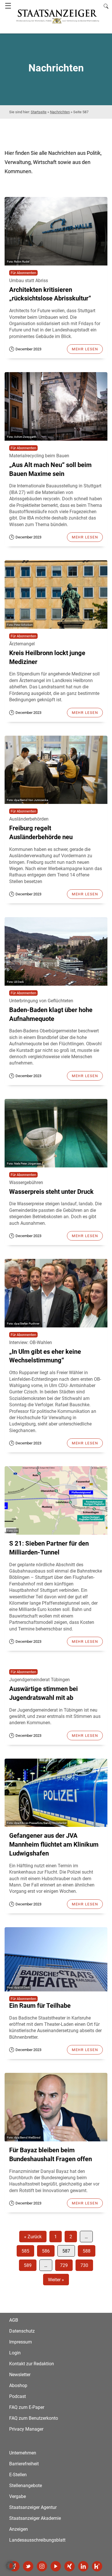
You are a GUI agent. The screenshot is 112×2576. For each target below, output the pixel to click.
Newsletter (20, 2375)
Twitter (28, 2566)
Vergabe (18, 2496)
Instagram (42, 2566)
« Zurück (33, 2237)
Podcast (18, 2396)
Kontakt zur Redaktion (32, 2364)
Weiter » (56, 2280)
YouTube (56, 2566)
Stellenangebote (26, 2486)
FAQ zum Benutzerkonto (34, 2418)
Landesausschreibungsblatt (37, 2540)
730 (84, 2265)
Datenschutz (22, 2331)
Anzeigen (19, 2529)
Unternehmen (23, 2453)
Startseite (39, 112)
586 (46, 2251)
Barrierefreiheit (24, 2464)
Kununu (97, 2566)
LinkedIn (83, 2566)
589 (28, 2265)
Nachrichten (60, 112)
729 (64, 2265)
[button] (10, 2566)
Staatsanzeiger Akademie (35, 2518)
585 (25, 2251)
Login (15, 2353)
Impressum (21, 2342)
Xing (69, 2566)
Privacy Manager (26, 2429)
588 (87, 2251)
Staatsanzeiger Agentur (33, 2507)
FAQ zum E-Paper (27, 2407)
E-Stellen (18, 2475)
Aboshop (18, 2385)
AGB (14, 2320)
